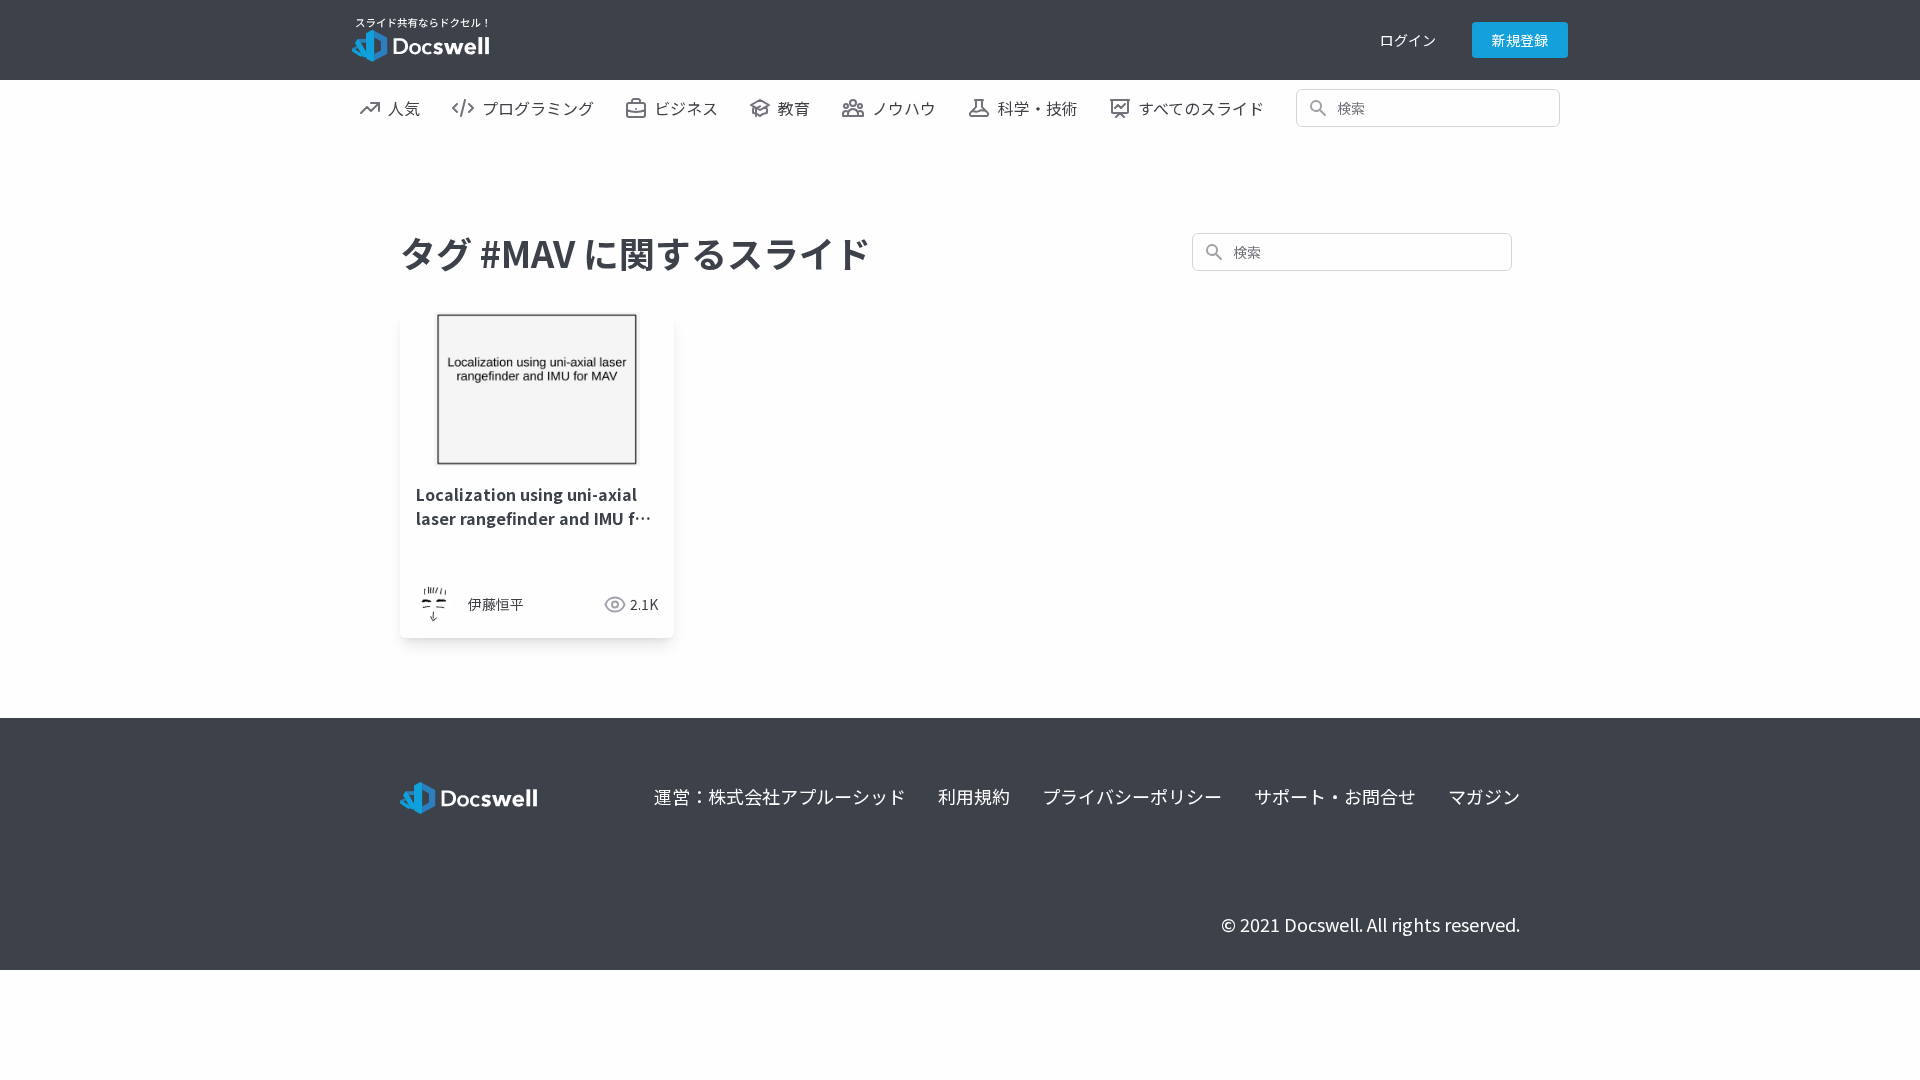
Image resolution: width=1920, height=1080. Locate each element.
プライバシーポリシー (1132, 796)
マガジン (1484, 796)
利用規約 (974, 796)
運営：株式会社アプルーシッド (780, 796)
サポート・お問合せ (1335, 796)
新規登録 (1520, 40)
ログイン (1408, 40)
